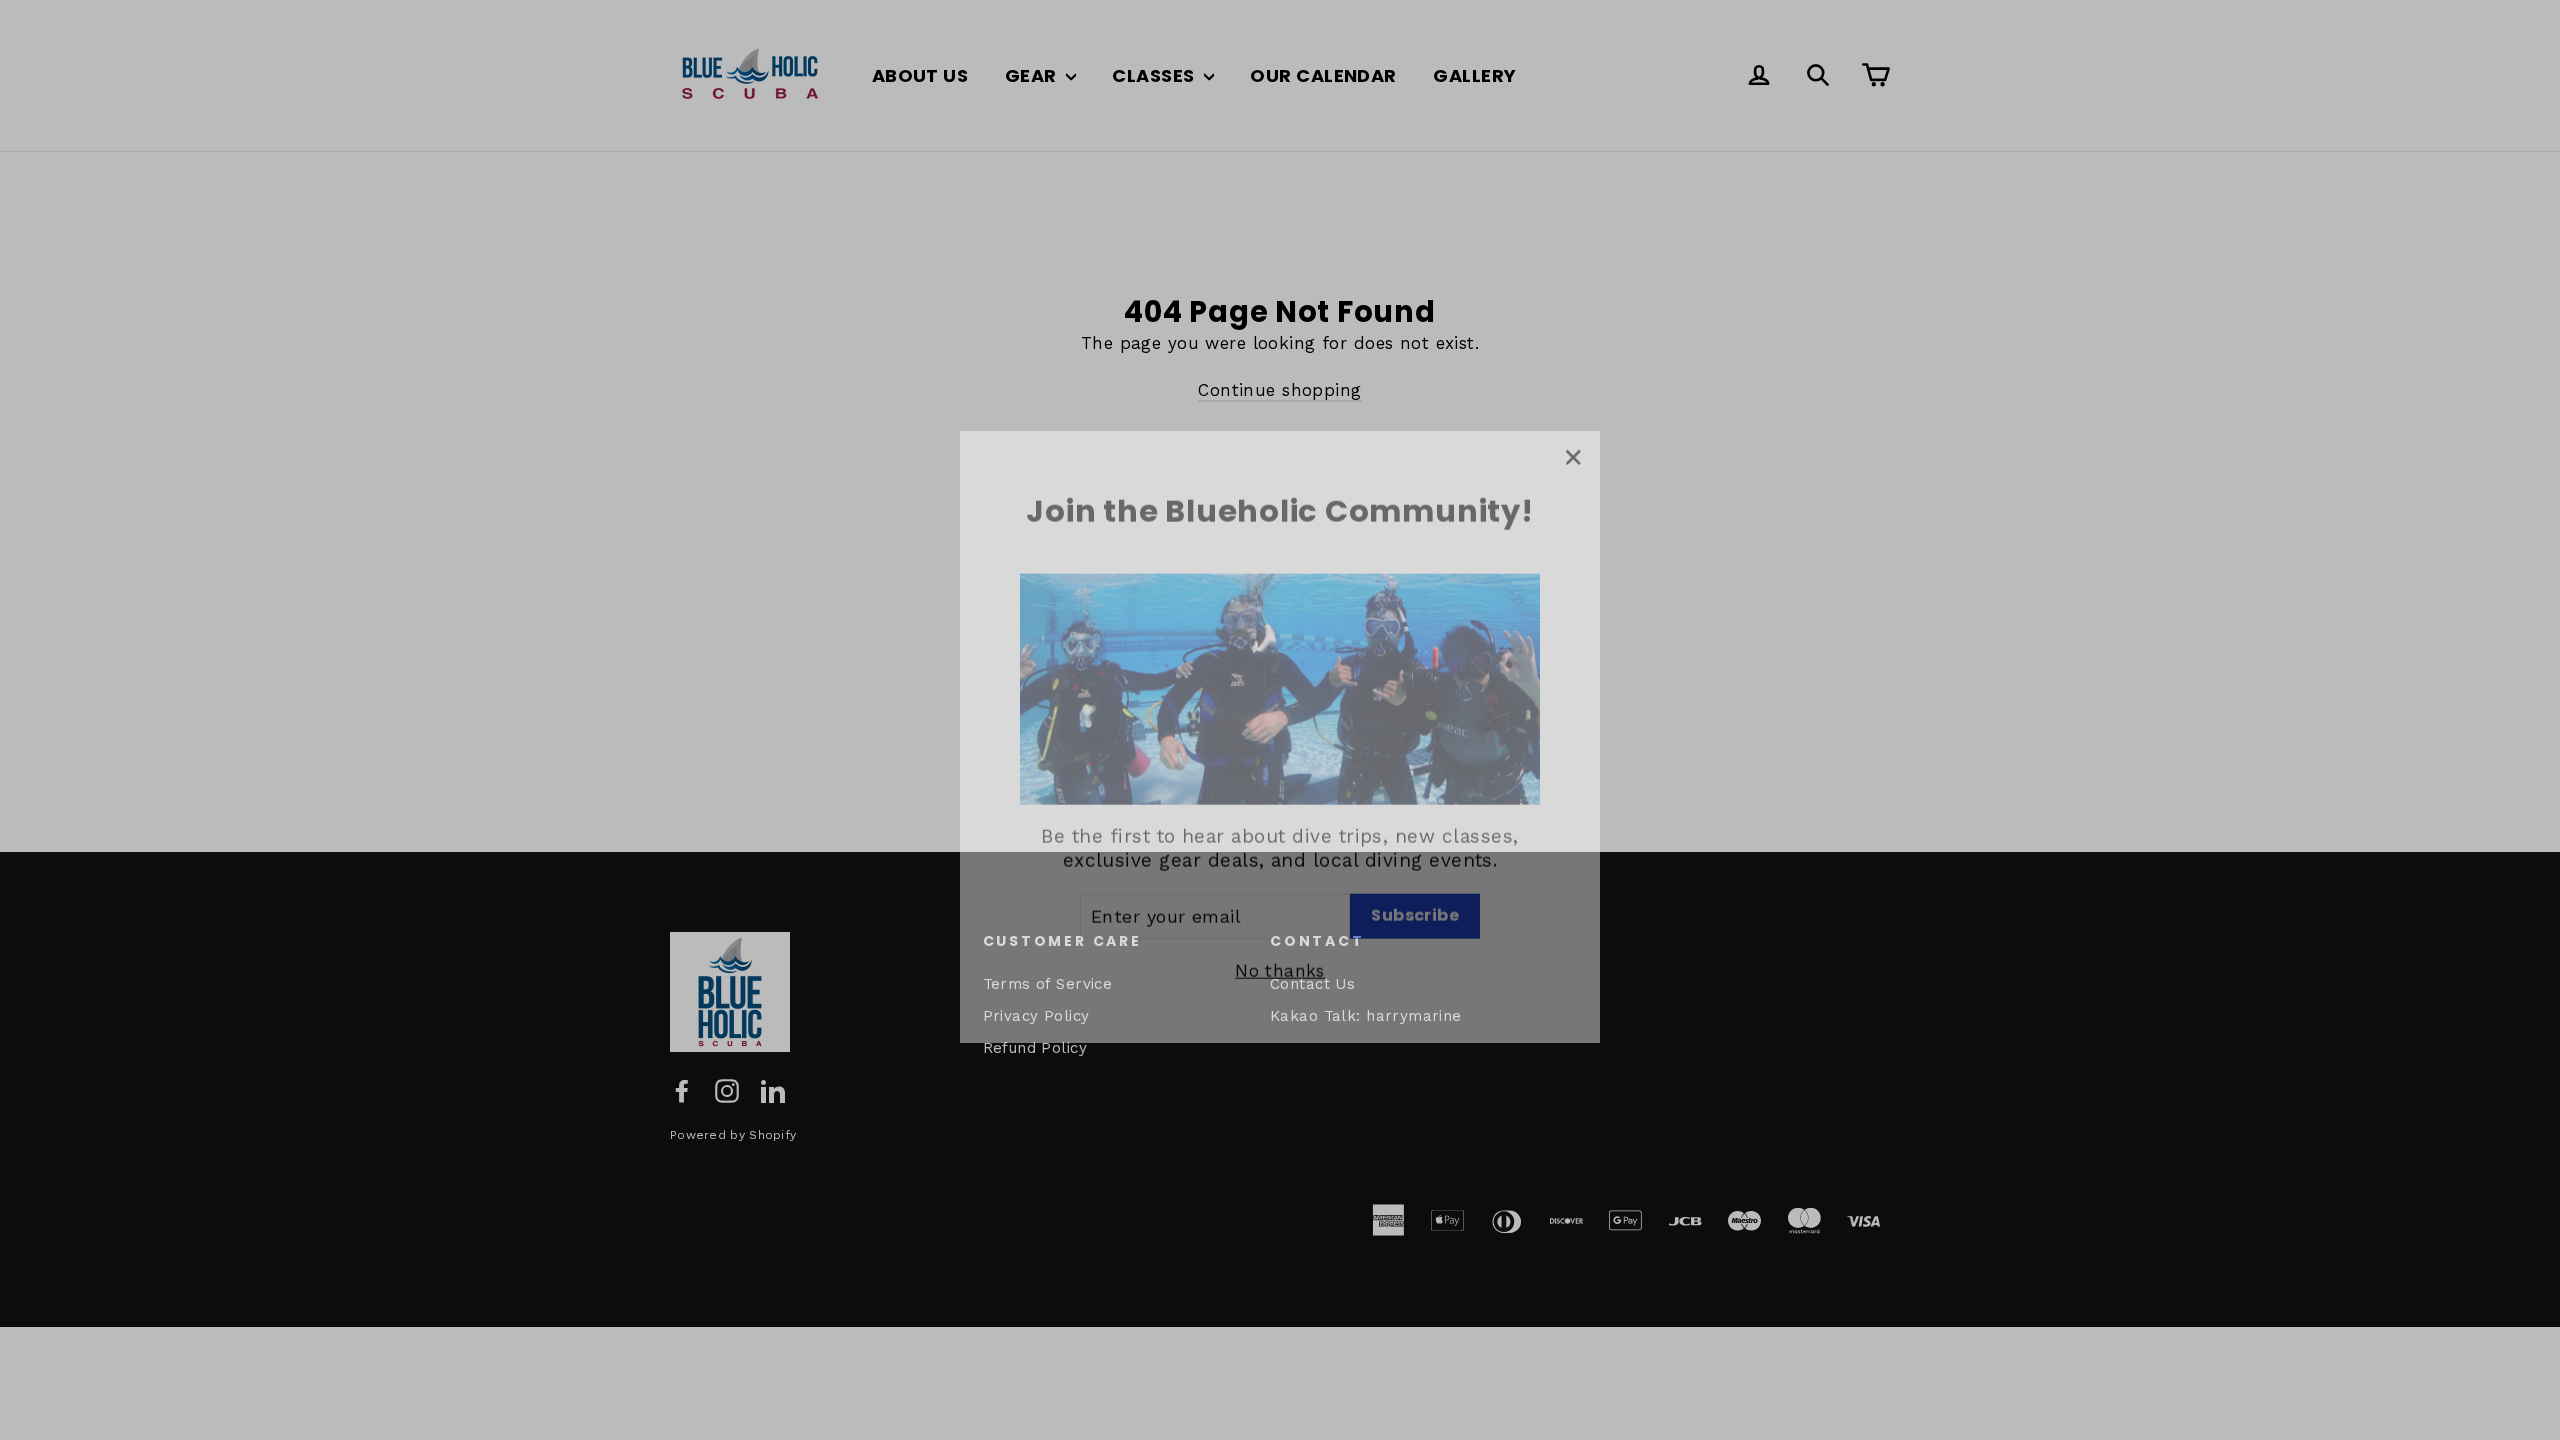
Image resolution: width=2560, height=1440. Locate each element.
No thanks (1280, 954)
